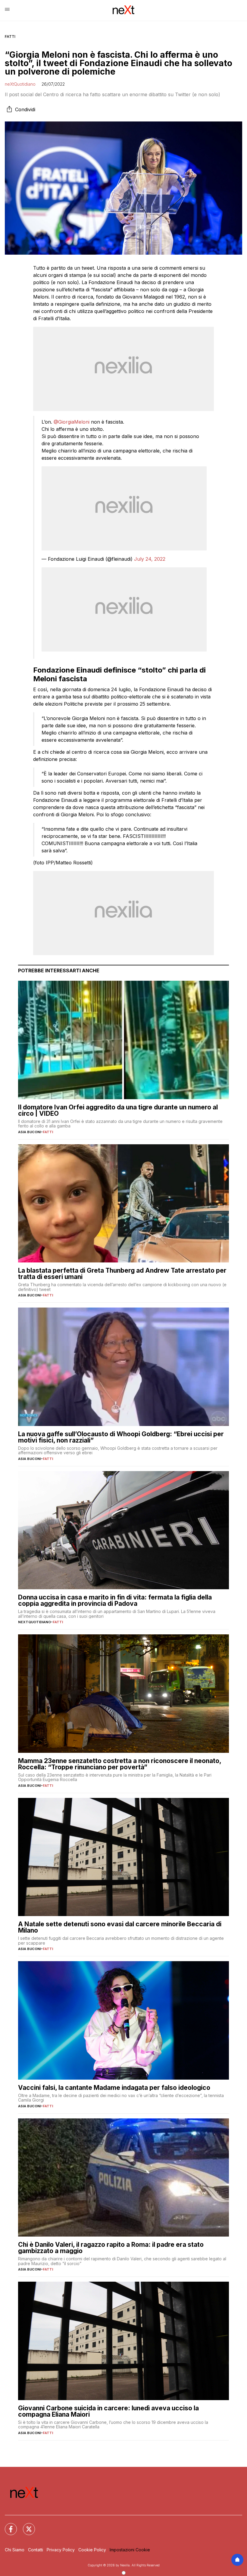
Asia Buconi (30, 1132)
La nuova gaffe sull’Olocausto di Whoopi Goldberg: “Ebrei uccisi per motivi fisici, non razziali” (121, 1437)
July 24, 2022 (150, 559)
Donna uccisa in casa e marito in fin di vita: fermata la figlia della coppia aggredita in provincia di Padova (115, 1600)
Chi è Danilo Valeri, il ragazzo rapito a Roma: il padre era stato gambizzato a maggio (111, 2248)
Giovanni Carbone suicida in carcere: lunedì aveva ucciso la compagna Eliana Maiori (108, 2411)
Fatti (10, 37)
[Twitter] (25, 2525)
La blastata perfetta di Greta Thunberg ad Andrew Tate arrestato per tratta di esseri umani (122, 1274)
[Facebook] (7, 2525)
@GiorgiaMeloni (72, 422)
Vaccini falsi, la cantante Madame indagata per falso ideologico (114, 2088)
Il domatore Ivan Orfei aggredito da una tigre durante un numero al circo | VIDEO (118, 1110)
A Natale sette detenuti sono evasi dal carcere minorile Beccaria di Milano (120, 1927)
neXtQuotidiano (20, 84)
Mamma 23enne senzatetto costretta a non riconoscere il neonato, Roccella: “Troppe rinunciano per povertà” (120, 1764)
